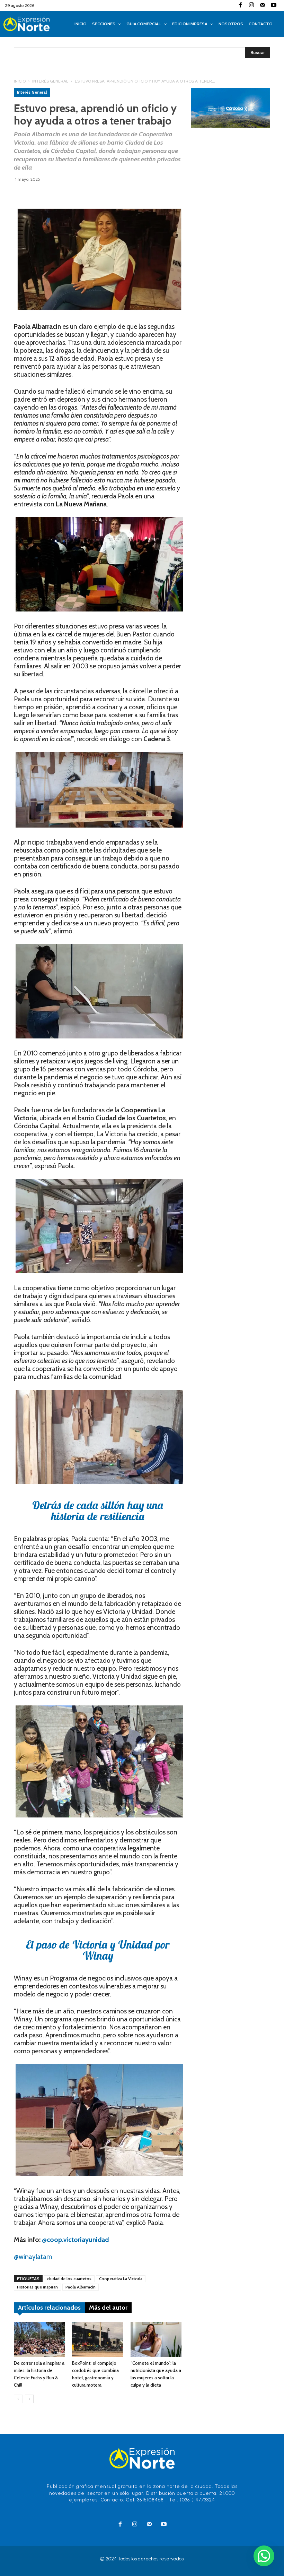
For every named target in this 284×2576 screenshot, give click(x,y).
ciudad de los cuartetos (69, 2279)
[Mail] (263, 6)
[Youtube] (274, 6)
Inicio (20, 81)
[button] (264, 2556)
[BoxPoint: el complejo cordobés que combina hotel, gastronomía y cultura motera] (97, 2340)
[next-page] (29, 2399)
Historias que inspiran (37, 2287)
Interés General (50, 81)
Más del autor (108, 2308)
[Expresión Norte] (34, 24)
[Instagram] (251, 6)
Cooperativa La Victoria (121, 2279)
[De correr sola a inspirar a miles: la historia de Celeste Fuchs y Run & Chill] (39, 2340)
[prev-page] (18, 2399)
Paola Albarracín (81, 2287)
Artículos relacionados (49, 2308)
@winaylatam (33, 2257)
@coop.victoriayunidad (75, 2240)
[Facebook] (240, 6)
